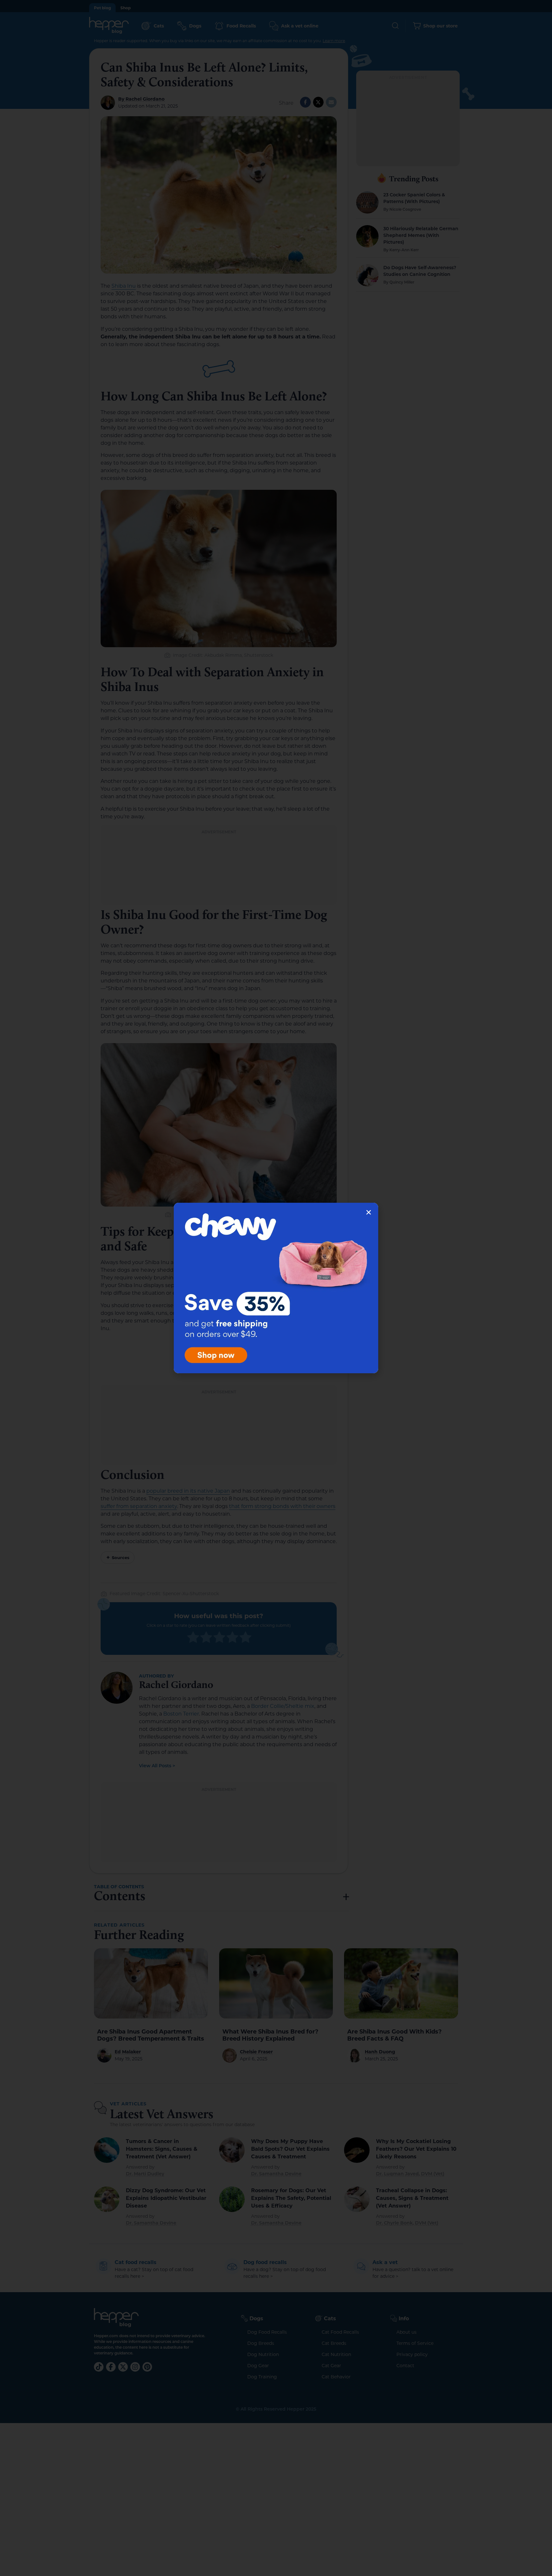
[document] (276, 1288)
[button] (369, 1212)
